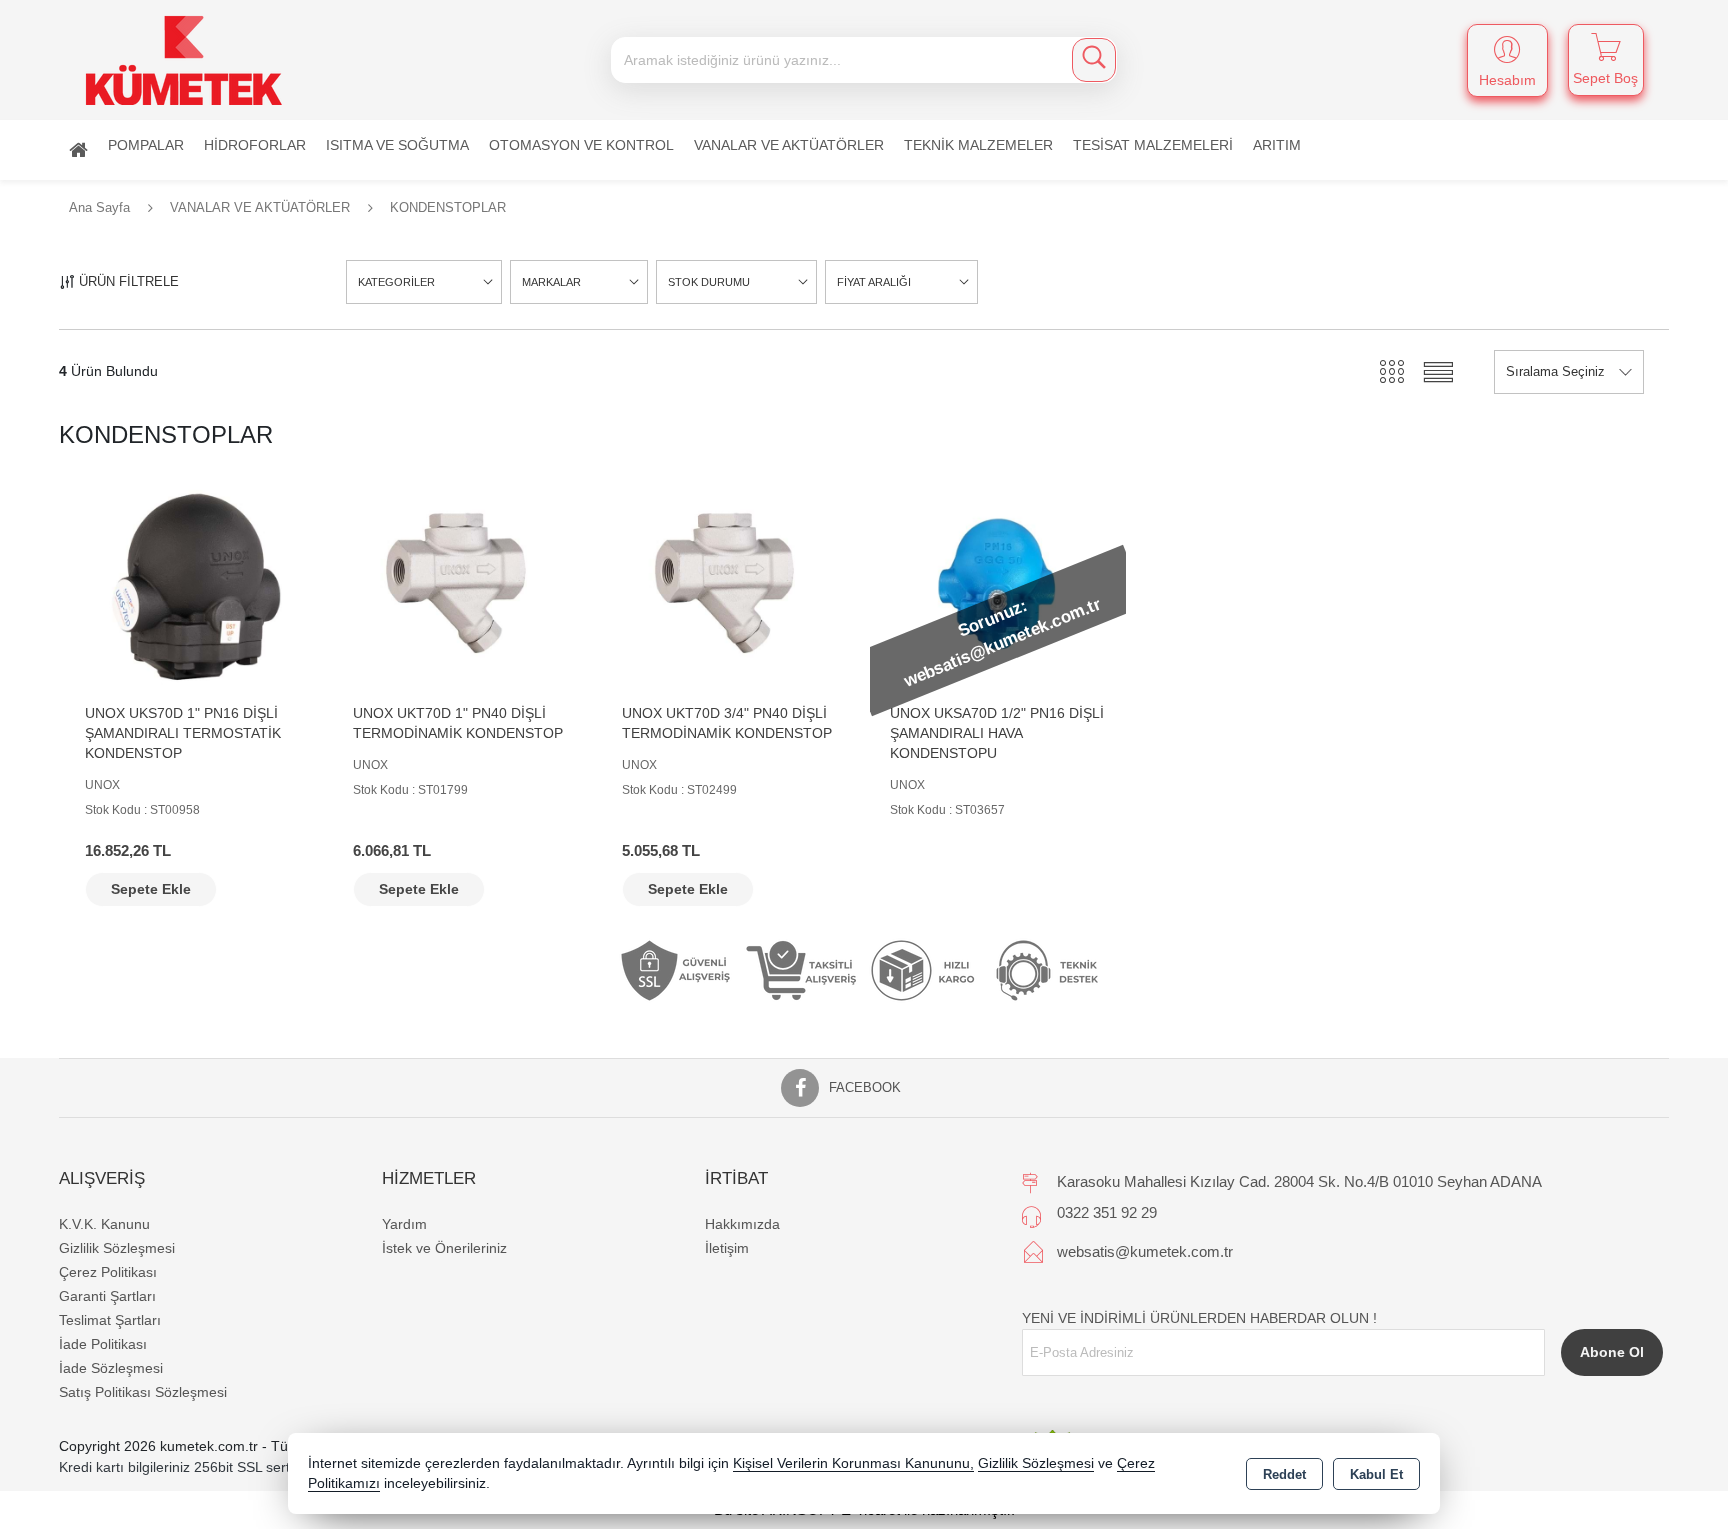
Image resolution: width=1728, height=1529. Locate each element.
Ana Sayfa (78, 150)
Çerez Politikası (108, 1272)
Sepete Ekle (151, 889)
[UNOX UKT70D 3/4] (730, 583)
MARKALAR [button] (551, 282)
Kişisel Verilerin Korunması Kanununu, (853, 1463)
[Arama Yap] (1094, 60)
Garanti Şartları (107, 1296)
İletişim (727, 1248)
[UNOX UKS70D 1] (193, 583)
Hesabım (1507, 80)
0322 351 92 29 (1107, 1212)
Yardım (404, 1224)
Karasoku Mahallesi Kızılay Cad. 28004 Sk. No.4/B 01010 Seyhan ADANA (1299, 1181)
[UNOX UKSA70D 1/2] (998, 583)
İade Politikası (103, 1344)
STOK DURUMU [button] (709, 282)
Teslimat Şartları (110, 1320)
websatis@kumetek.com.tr (1145, 1251)
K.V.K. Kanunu (104, 1224)
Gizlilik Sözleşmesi (117, 1248)
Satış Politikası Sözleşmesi (143, 1392)
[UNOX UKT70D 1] (461, 583)
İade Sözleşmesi (111, 1368)
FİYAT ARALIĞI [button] (874, 282)
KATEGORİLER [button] (396, 282)
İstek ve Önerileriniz (444, 1248)
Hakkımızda (742, 1224)
